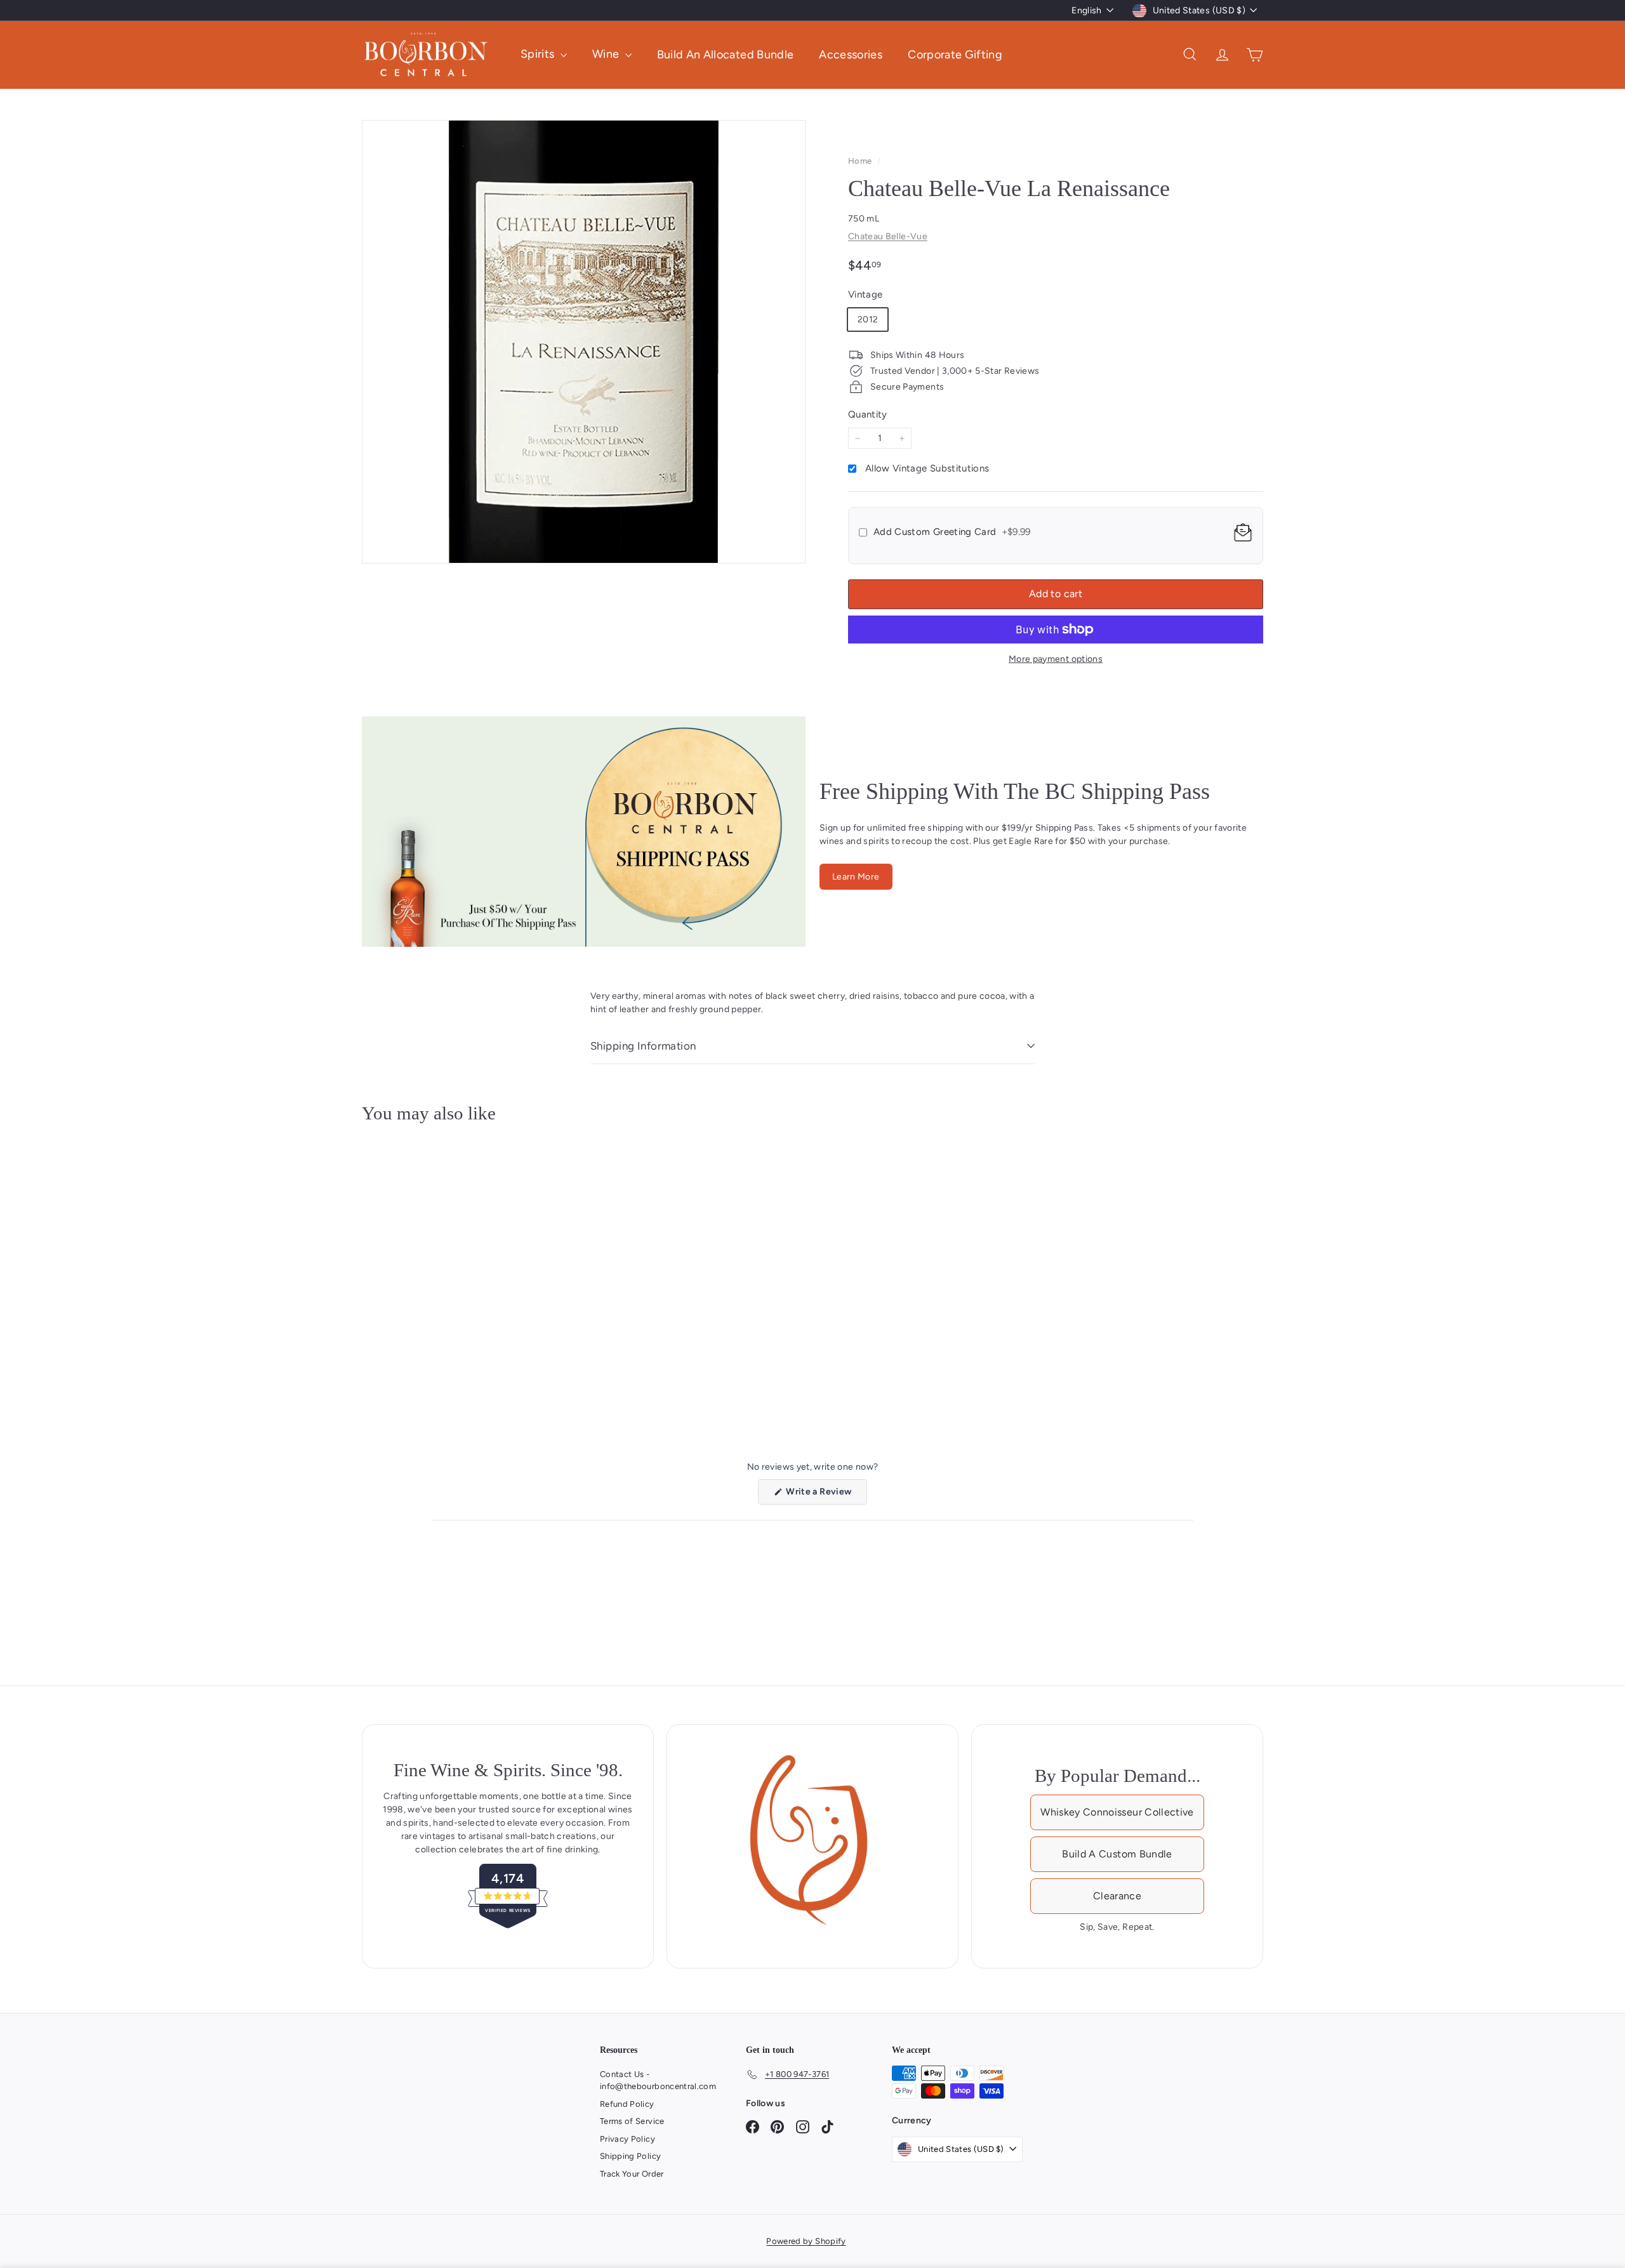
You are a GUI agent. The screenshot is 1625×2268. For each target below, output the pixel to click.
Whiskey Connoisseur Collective (1117, 1812)
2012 (868, 320)
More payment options (1056, 659)
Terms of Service (632, 2121)
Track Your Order (632, 2174)
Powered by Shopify (806, 2241)
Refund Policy (627, 2104)
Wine (607, 54)
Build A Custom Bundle (1117, 1854)
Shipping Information (643, 1046)
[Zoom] (584, 342)
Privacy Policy (627, 2139)
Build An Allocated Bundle (726, 54)
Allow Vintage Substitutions (927, 468)
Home (861, 161)
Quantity (868, 414)
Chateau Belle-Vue (888, 236)
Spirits (539, 54)
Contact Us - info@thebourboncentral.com (658, 2080)
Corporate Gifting (955, 54)
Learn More (856, 877)
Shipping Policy (630, 2156)
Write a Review (826, 1495)
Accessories (851, 54)
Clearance (1117, 1896)
